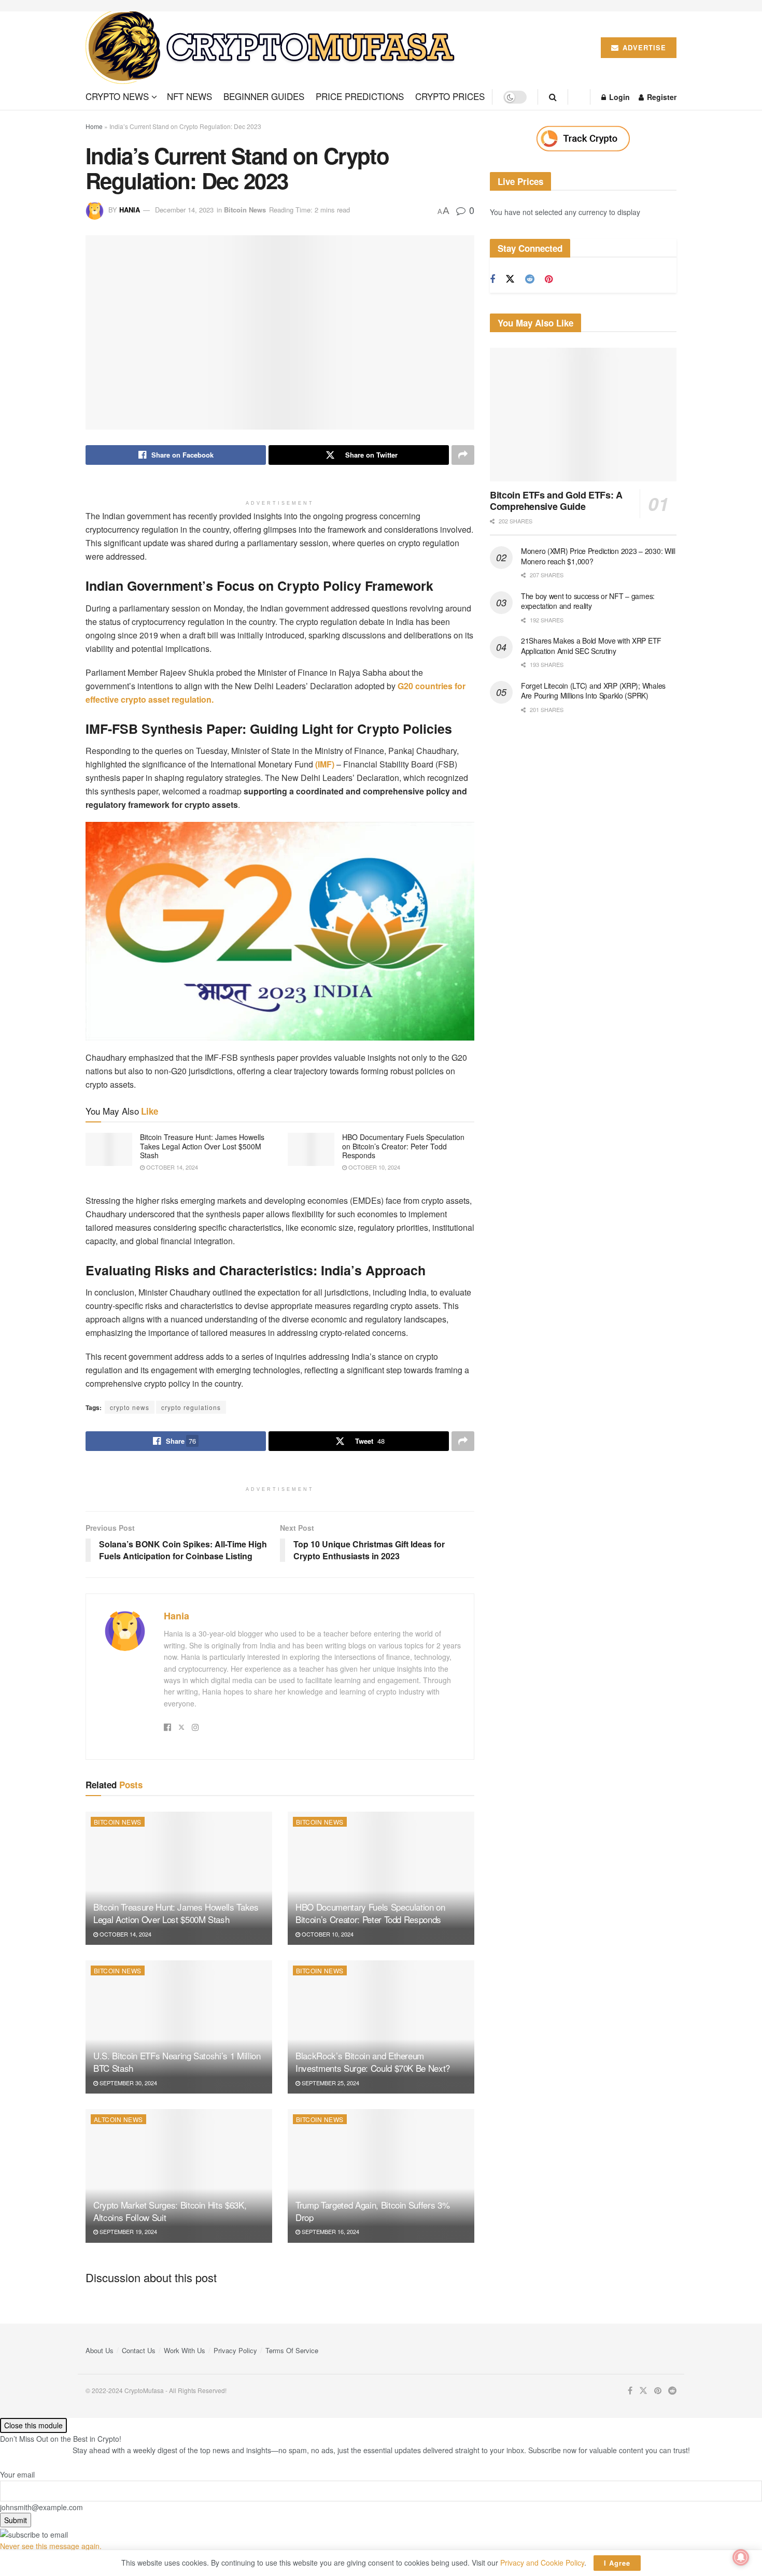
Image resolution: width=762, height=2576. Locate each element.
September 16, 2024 (330, 2231)
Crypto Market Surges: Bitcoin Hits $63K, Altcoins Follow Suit (170, 2211)
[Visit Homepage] (274, 48)
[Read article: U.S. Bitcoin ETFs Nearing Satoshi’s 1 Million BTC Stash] (179, 2027)
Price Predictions (360, 96)
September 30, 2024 (128, 2083)
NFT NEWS (189, 96)
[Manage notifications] (741, 2557)
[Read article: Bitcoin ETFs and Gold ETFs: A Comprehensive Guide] (583, 414)
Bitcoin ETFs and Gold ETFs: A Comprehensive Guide (556, 501)
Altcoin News (118, 2119)
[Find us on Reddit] (530, 279)
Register (661, 97)
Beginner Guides (264, 96)
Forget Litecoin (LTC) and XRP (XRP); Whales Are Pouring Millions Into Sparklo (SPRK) (593, 691)
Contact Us (139, 2350)
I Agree (617, 2563)
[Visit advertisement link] (583, 139)
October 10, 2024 (373, 1167)
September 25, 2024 (330, 2083)
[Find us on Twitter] (510, 279)
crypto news (130, 1407)
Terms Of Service (292, 2350)
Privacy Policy (235, 2350)
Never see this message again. (51, 2546)
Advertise (643, 47)
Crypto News (117, 96)
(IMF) (325, 764)
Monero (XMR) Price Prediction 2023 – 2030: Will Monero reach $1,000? (598, 556)
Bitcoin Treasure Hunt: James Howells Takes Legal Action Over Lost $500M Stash (202, 1146)
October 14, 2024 (171, 1167)
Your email (17, 2474)
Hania (130, 210)
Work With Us (185, 2350)
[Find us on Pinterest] (549, 279)
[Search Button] (553, 97)
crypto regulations (191, 1407)
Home (94, 126)
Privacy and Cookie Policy (542, 2563)
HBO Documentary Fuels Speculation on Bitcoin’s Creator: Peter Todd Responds (403, 1146)
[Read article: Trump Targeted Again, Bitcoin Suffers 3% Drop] (381, 2176)
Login (618, 97)
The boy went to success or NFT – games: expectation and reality (588, 601)
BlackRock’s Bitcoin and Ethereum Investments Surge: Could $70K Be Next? (373, 2062)
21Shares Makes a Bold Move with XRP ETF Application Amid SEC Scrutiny (591, 646)
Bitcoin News (245, 210)
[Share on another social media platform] (463, 455)
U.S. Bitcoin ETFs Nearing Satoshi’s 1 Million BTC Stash (177, 2062)
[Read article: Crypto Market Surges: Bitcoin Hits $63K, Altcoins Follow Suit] (179, 2176)
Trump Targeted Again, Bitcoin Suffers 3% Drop (372, 2211)
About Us (100, 2350)
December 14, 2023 (184, 210)
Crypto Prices (450, 96)
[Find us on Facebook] (492, 279)
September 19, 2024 (128, 2231)
